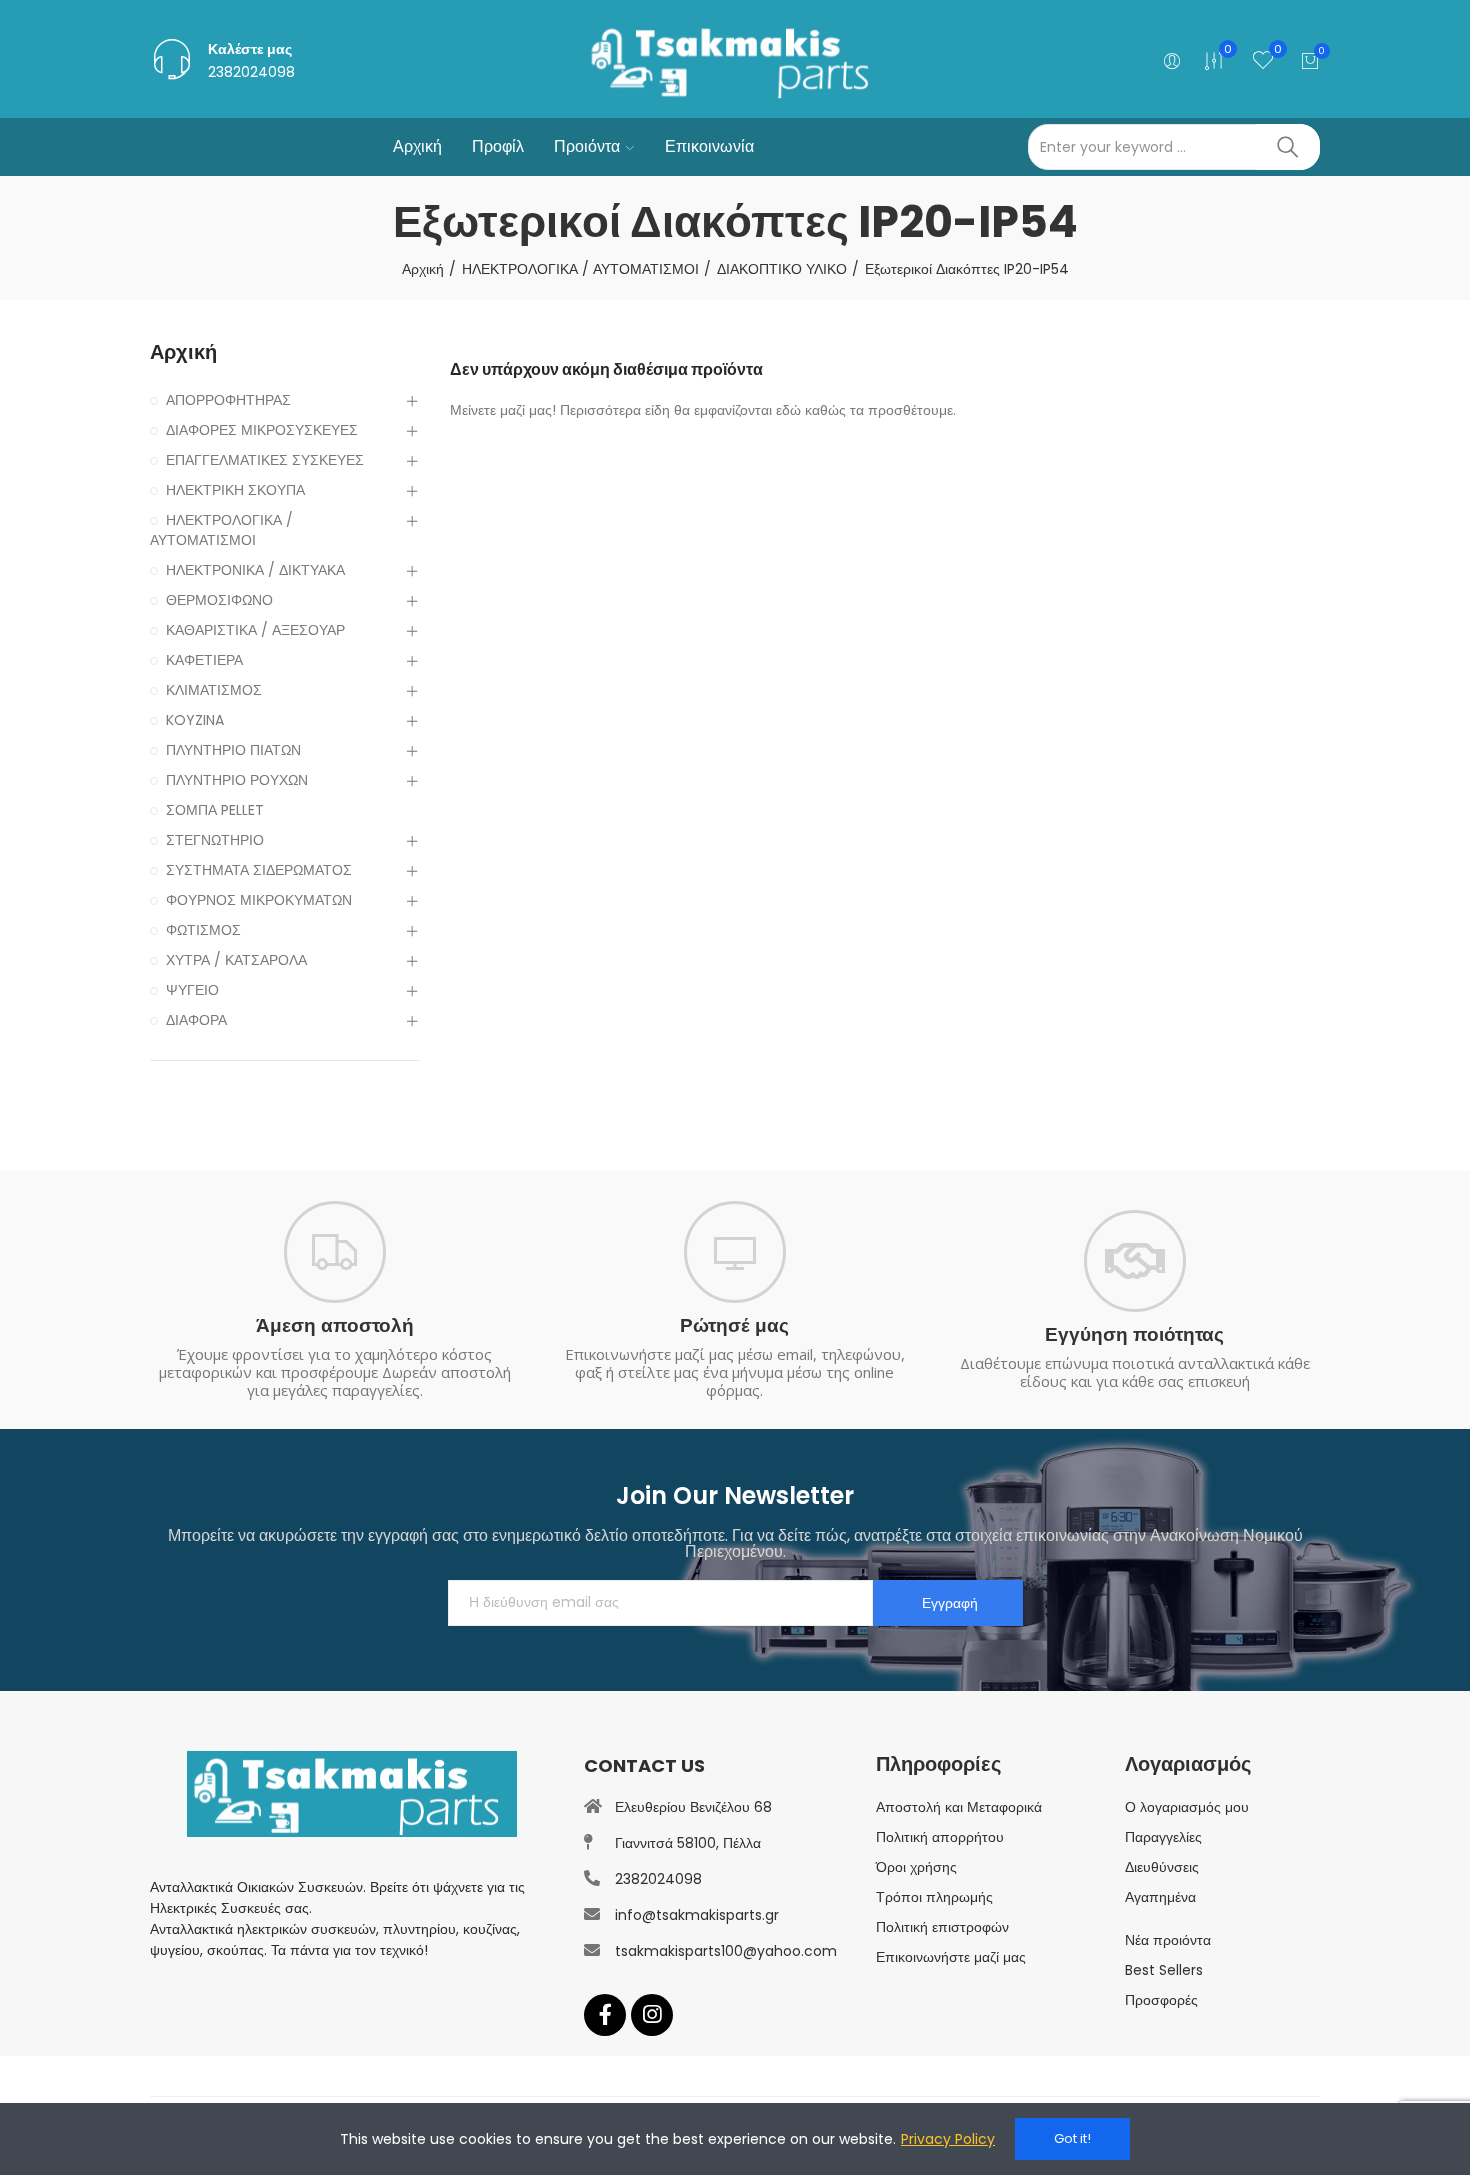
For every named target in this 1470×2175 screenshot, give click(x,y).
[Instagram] (652, 2015)
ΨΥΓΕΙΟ (192, 990)
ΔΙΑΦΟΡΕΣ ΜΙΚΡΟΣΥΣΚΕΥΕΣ (262, 430)
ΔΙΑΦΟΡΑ (196, 1020)
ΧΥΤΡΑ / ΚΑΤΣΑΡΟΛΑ (236, 960)
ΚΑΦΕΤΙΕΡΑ (204, 660)
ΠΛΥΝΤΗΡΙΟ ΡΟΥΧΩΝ (237, 780)
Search (1288, 147)
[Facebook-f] (605, 2015)
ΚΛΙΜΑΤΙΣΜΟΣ (214, 690)
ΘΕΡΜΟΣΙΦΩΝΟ (219, 600)
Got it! (1072, 2138)
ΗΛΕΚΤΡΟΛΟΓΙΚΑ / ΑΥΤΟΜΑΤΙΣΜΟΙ (221, 530)
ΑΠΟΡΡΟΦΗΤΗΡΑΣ (228, 400)
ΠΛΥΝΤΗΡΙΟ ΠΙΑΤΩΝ (233, 750)
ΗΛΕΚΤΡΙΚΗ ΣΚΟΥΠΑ (235, 490)
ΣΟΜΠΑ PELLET (215, 810)
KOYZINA (195, 720)
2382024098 (251, 72)
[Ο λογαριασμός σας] (1159, 61)
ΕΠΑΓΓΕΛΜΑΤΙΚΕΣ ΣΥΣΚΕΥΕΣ (265, 460)
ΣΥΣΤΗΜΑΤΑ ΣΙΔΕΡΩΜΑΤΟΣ (259, 870)
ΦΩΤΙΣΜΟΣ (203, 930)
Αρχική (183, 352)
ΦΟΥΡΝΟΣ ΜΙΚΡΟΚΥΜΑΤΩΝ (259, 900)
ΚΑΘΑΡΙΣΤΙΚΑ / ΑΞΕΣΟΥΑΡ (255, 630)
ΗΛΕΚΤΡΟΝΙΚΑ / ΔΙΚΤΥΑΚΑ (255, 570)
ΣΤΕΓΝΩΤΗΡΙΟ (215, 840)
